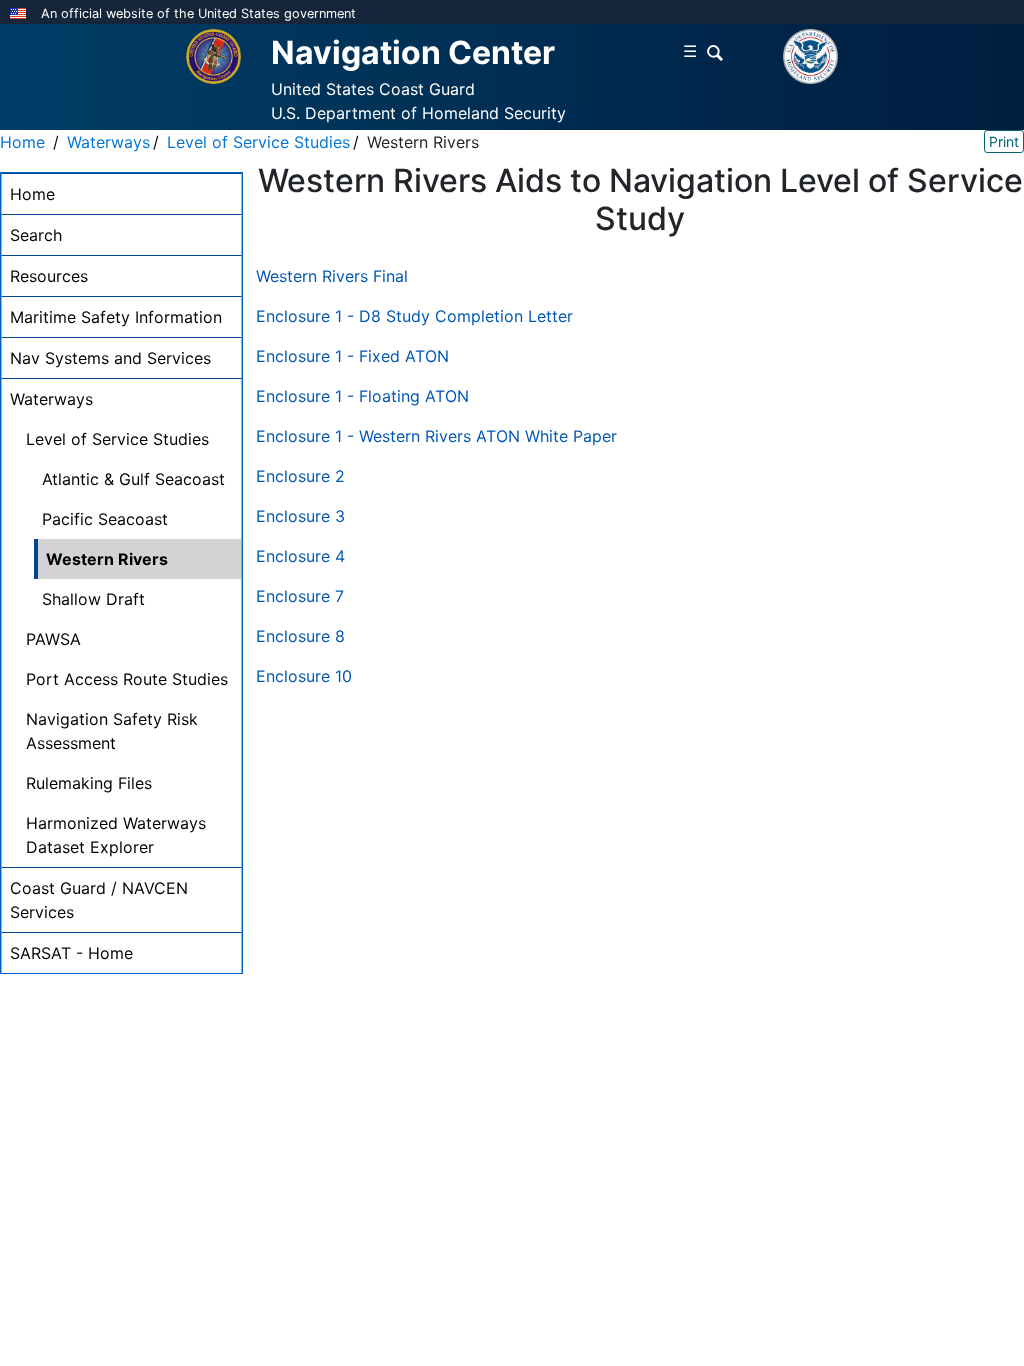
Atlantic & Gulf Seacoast (133, 479)
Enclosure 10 (304, 676)
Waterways (108, 142)
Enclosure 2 (300, 476)
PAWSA (53, 639)
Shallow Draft (93, 599)
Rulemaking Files (89, 783)
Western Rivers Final (332, 276)
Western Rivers (107, 559)
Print (1004, 141)
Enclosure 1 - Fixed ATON (352, 356)
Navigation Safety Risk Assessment (112, 731)
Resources (49, 276)
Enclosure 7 (300, 596)
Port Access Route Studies (127, 679)
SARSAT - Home (71, 953)
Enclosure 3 (300, 516)
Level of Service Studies (258, 142)
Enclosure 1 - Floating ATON (362, 396)
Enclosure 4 (300, 556)
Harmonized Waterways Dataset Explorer (116, 835)
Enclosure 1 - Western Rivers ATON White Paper (436, 436)
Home (22, 142)
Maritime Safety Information (116, 317)
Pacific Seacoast (105, 519)
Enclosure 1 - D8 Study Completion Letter (414, 316)
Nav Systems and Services (110, 358)
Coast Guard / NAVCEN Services (99, 900)
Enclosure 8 (300, 636)
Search (36, 235)
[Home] (213, 55)
